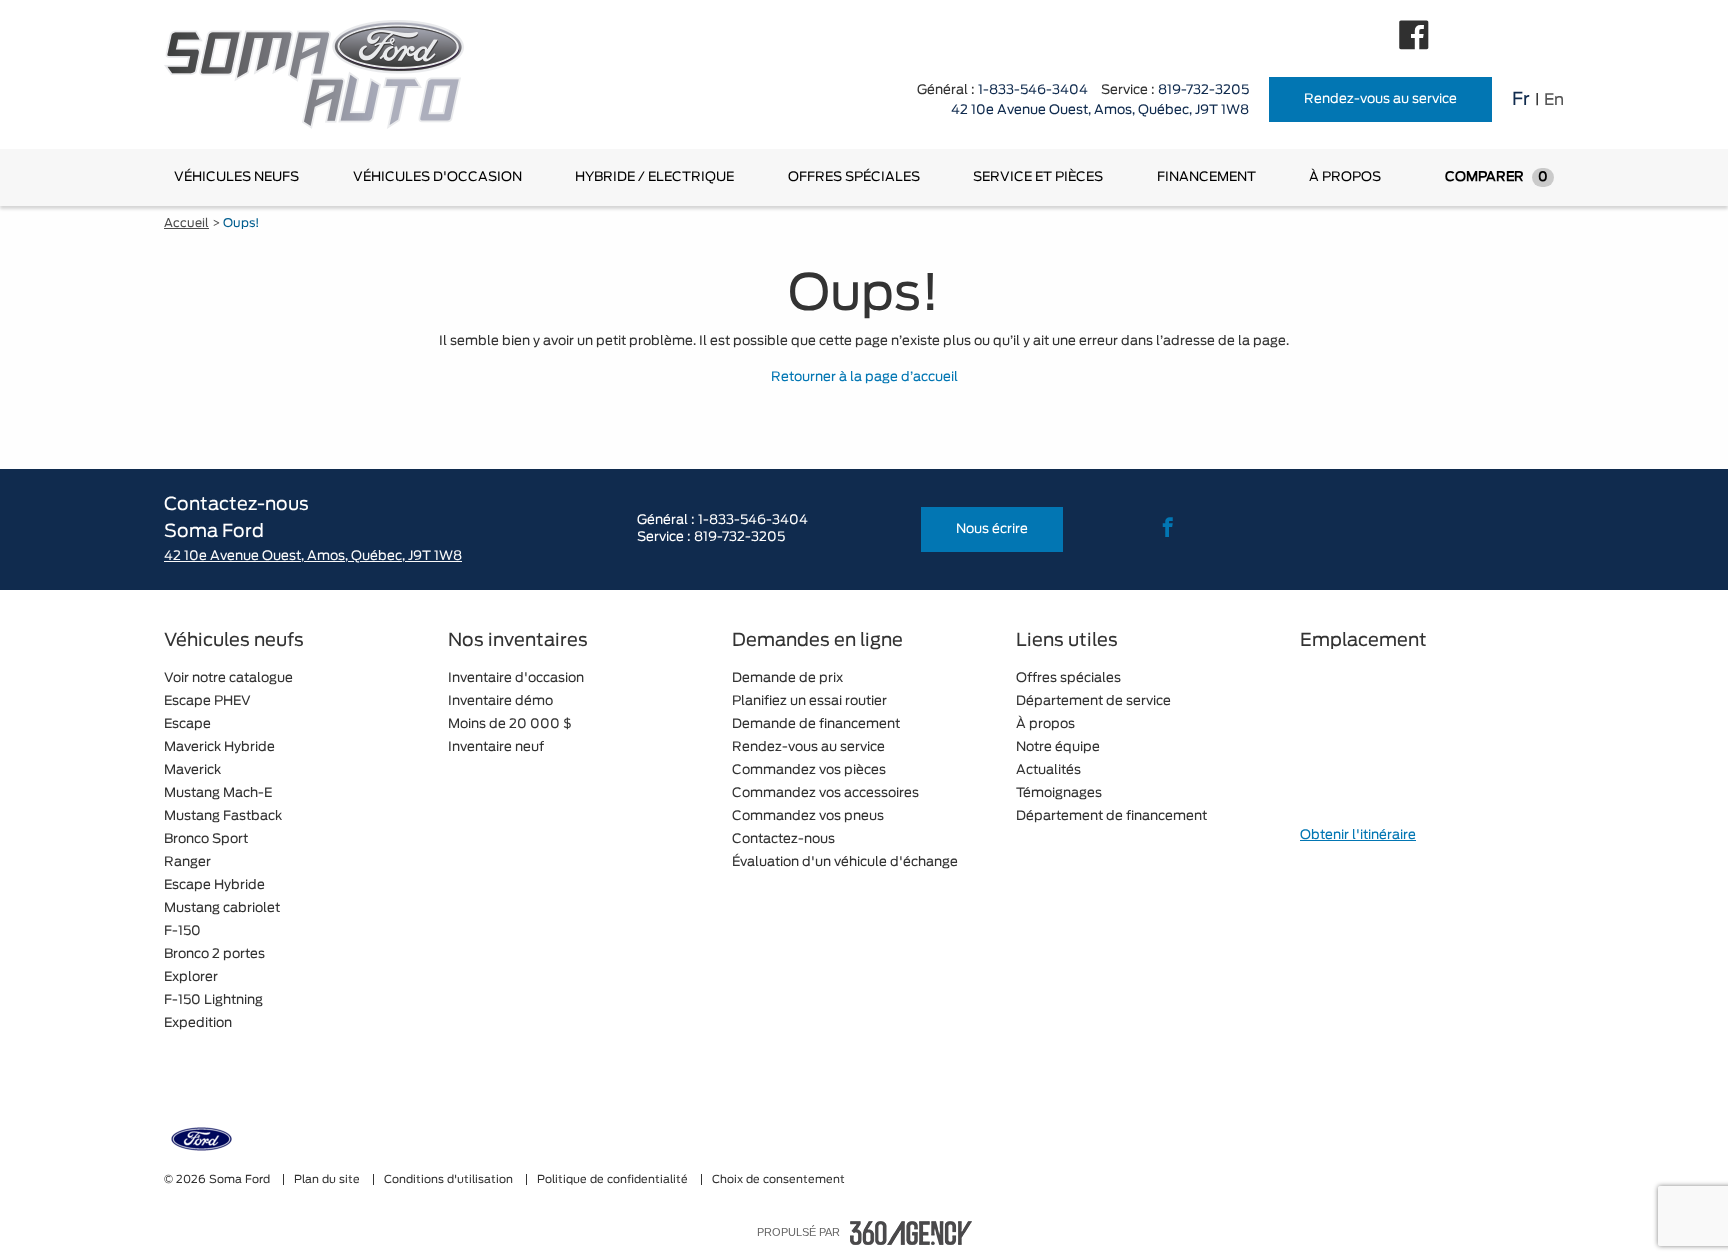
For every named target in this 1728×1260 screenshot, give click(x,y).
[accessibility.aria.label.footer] (911, 1233)
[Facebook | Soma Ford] (1414, 35)
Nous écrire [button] (992, 529)
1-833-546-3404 (1033, 90)
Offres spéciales (854, 177)
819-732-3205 (1203, 90)
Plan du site (328, 1179)
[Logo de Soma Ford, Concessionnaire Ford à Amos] (324, 74)
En (1554, 100)
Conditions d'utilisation (450, 1179)
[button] (236, 177)
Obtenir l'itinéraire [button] (1358, 835)
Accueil (186, 223)
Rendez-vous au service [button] (1380, 99)
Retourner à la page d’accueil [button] (864, 377)
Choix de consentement (778, 1179)
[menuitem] (236, 177)
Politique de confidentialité (614, 1179)
